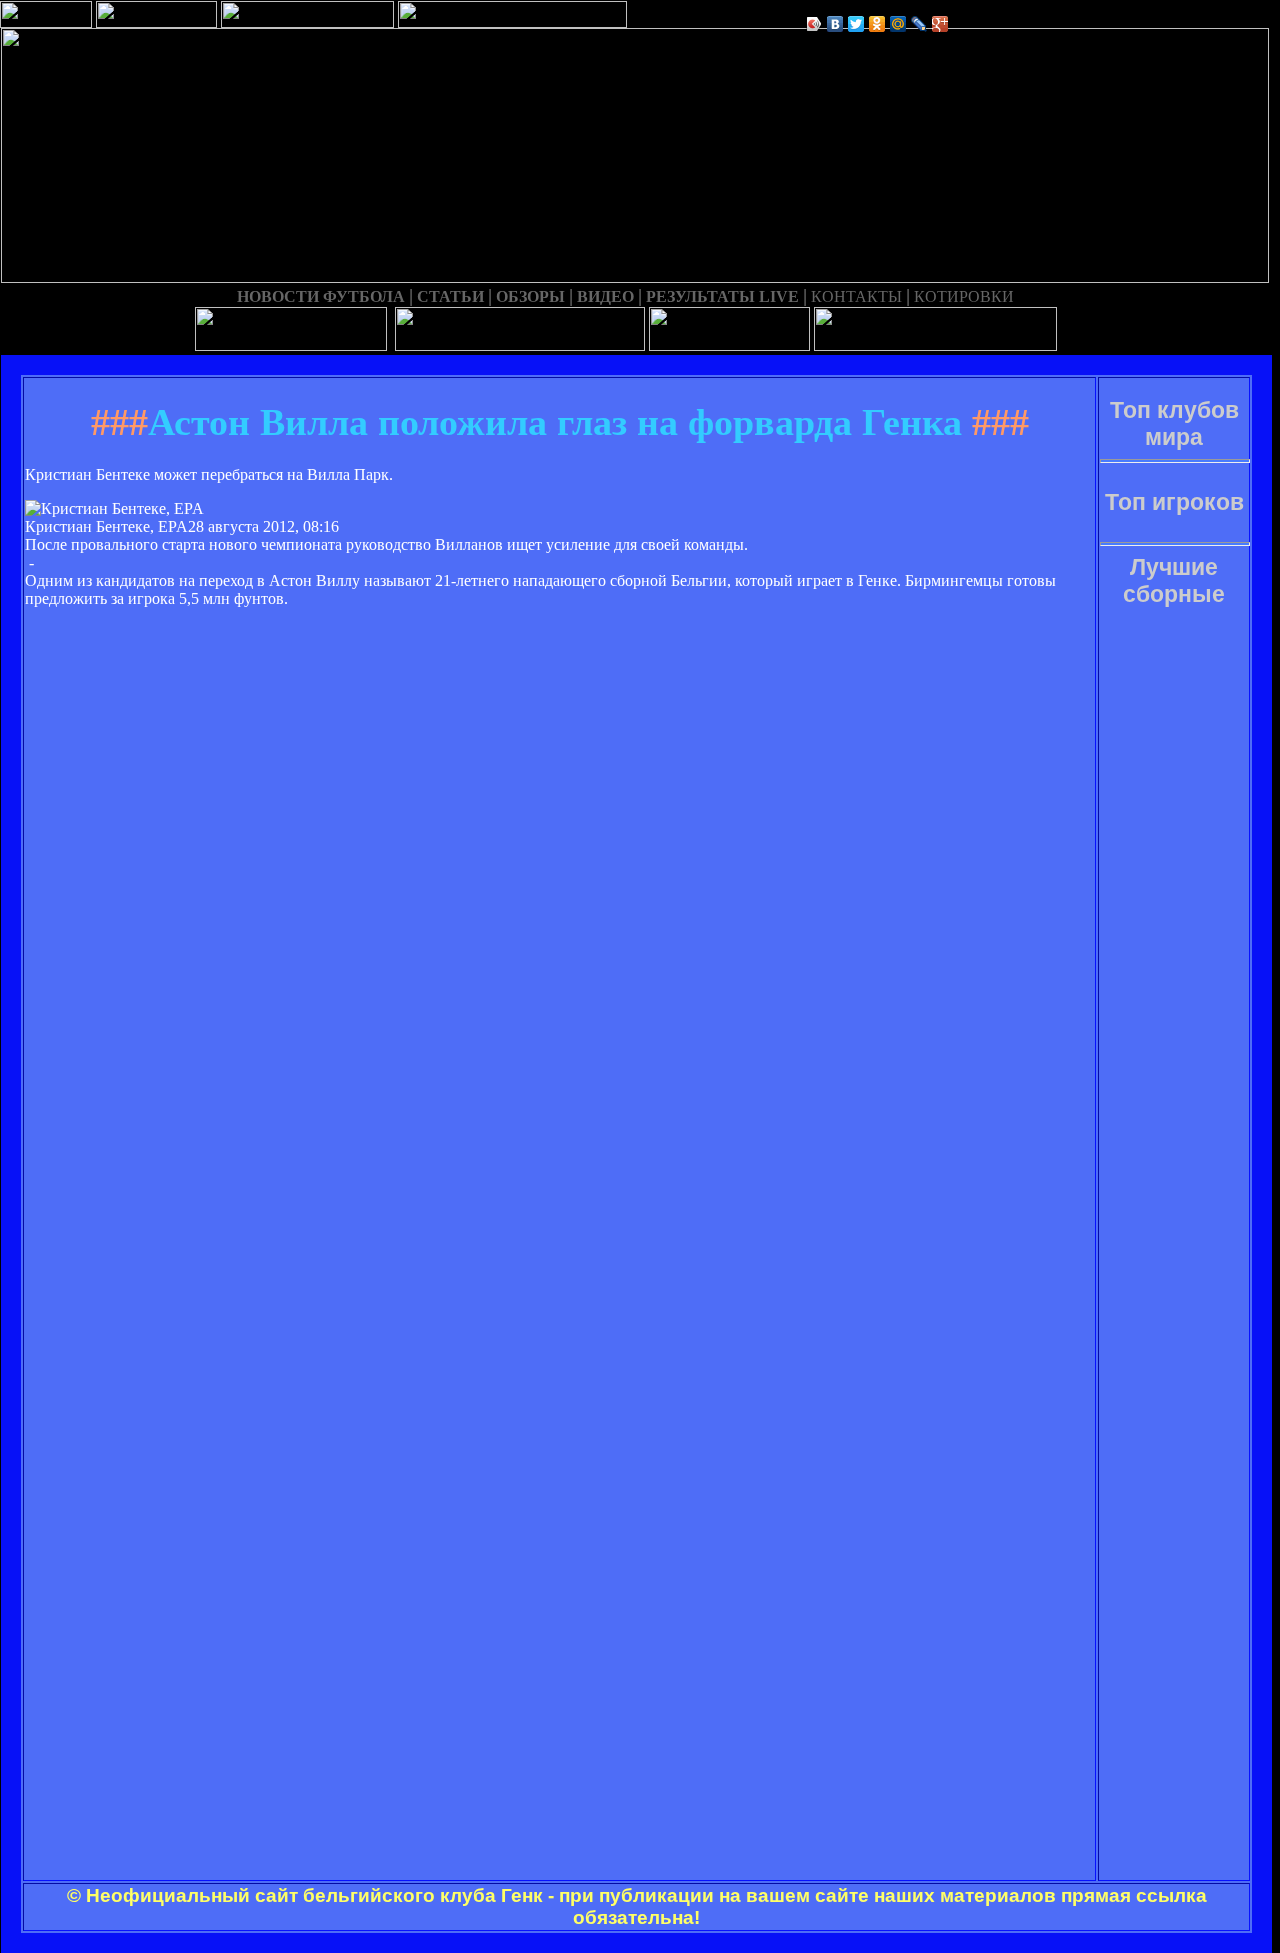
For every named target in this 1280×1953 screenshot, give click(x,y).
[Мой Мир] (898, 24)
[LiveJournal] (919, 24)
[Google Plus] (940, 24)
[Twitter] (856, 24)
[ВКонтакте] (835, 24)
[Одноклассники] (877, 24)
